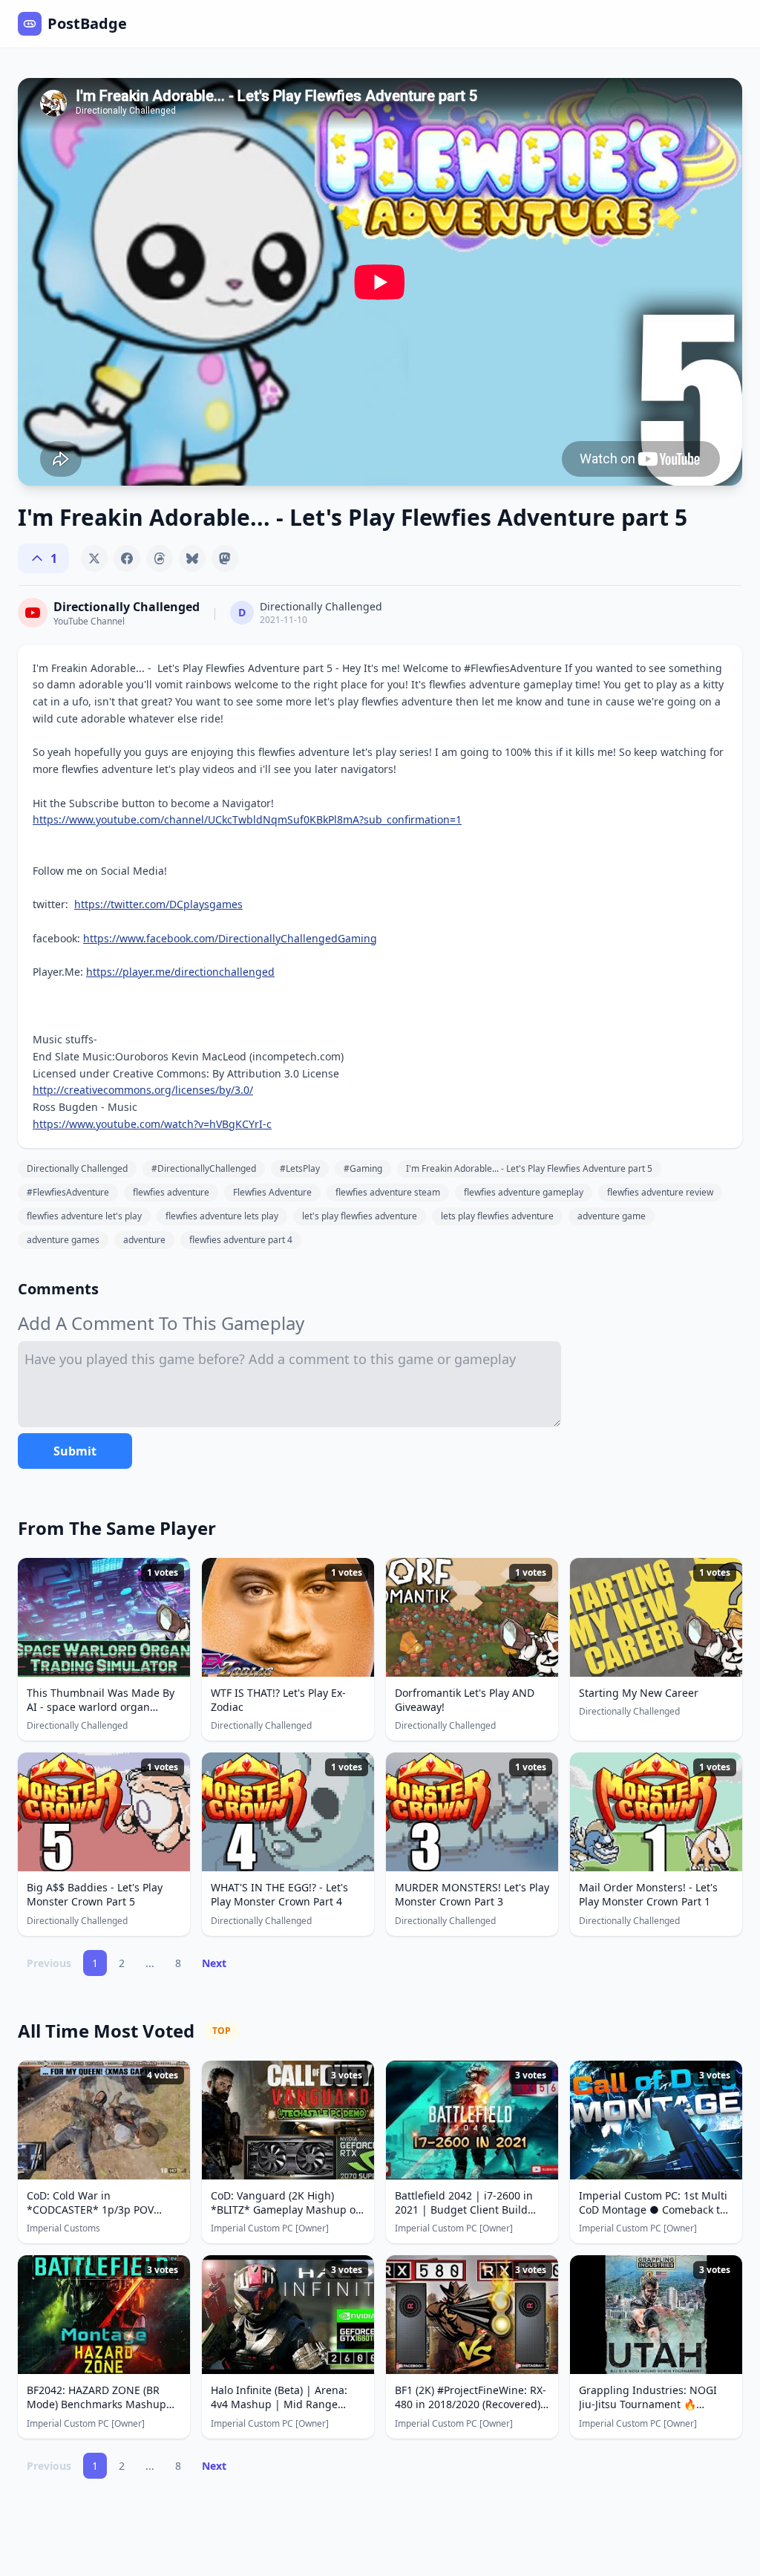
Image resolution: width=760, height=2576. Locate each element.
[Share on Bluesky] (192, 558)
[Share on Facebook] (127, 558)
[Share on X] (94, 558)
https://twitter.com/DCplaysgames (158, 904)
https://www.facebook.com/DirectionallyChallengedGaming (230, 938)
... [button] (150, 1963)
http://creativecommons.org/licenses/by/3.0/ (143, 1090)
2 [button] (122, 1963)
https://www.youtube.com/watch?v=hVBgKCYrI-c (152, 1124)
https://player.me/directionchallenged (180, 972)
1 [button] (95, 1963)
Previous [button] (49, 1963)
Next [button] (214, 1963)
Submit (75, 1451)
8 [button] (178, 1963)
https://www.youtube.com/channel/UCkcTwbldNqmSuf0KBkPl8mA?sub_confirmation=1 (247, 819)
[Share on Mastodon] (225, 558)
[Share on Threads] (160, 558)
